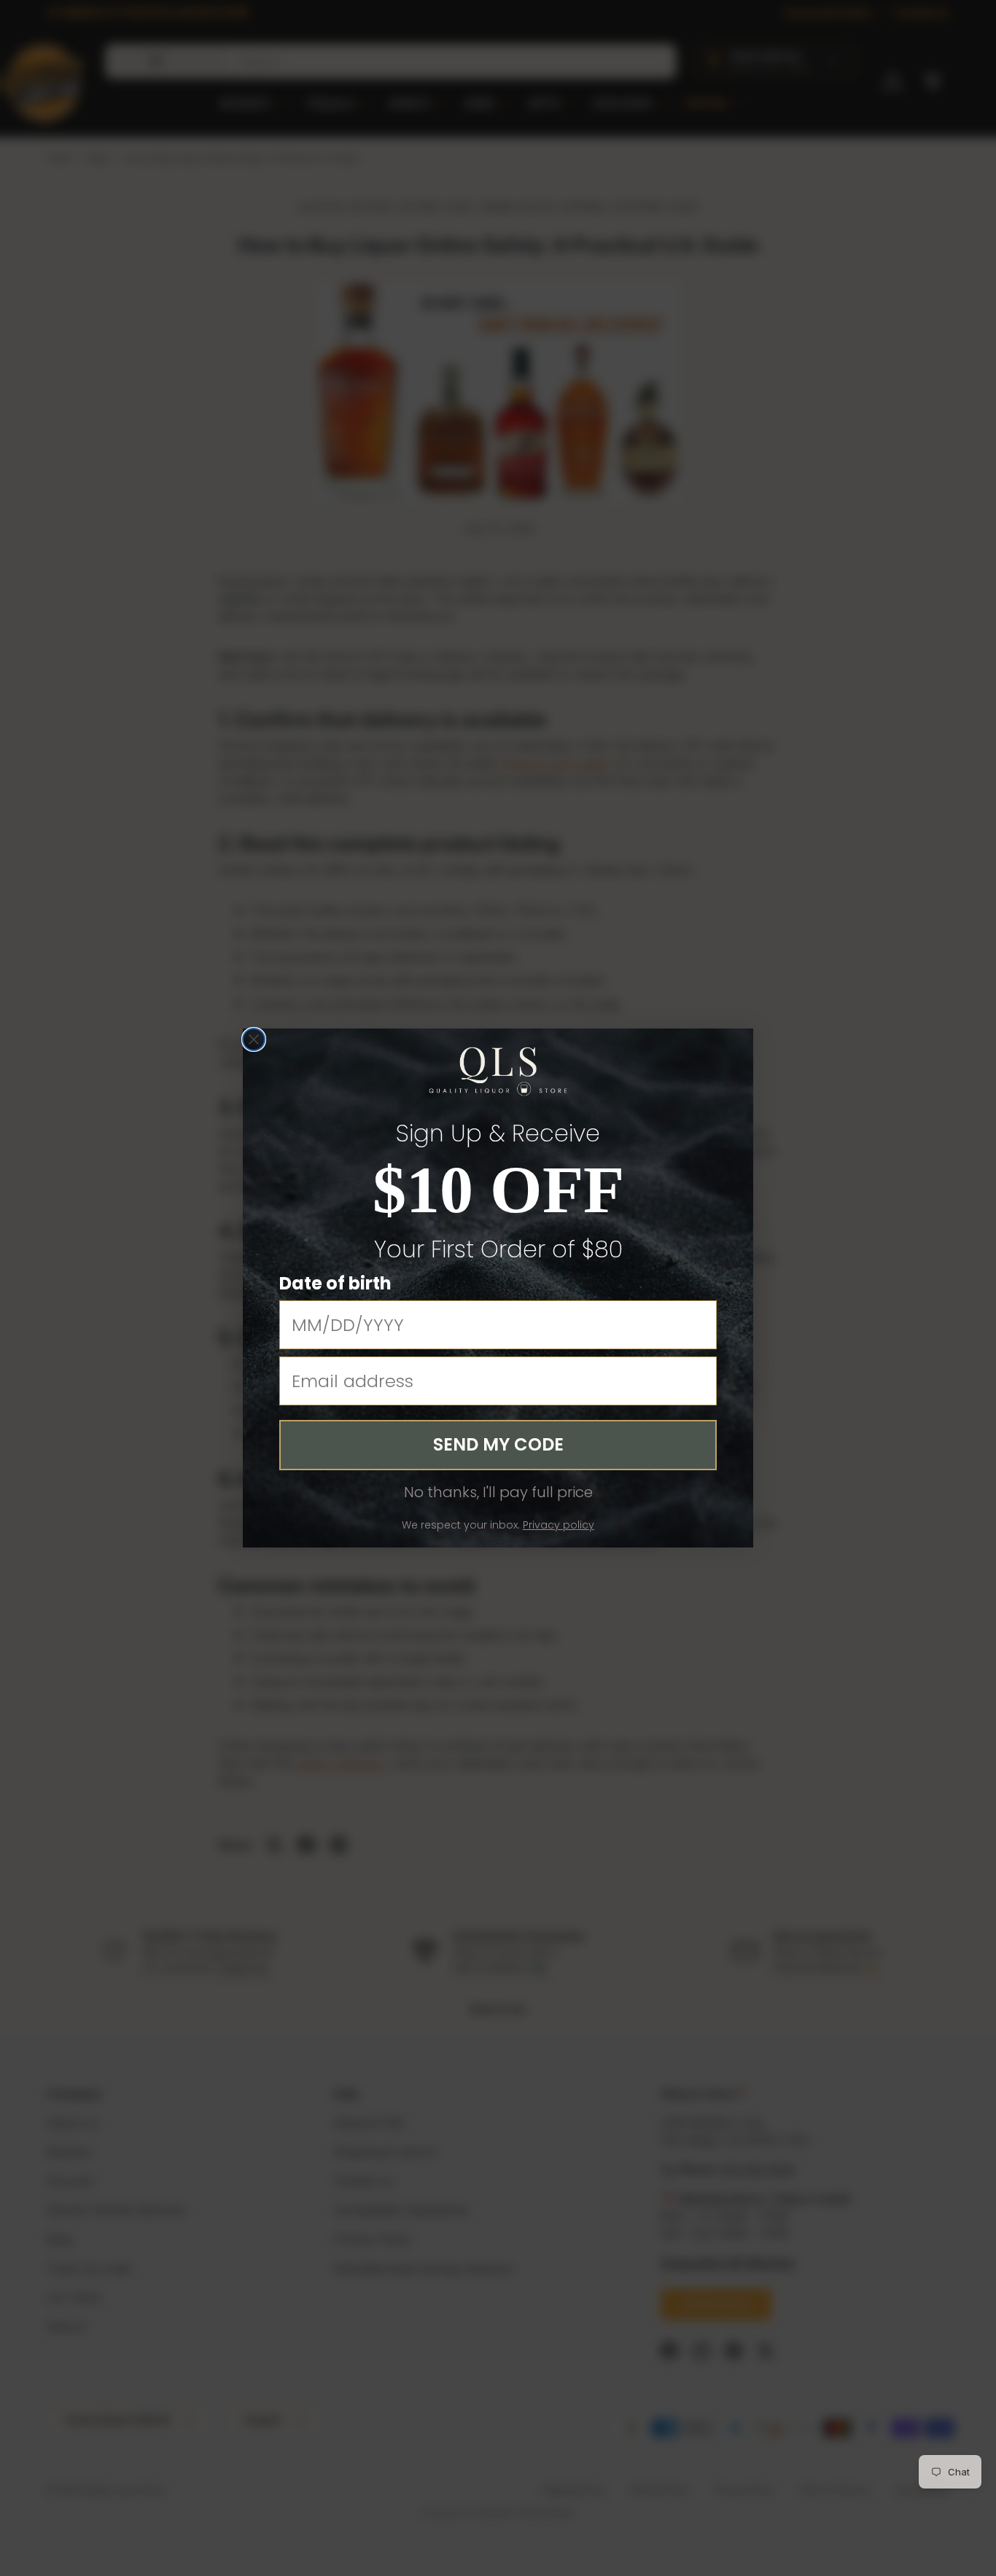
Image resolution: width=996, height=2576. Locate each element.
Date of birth (335, 1283)
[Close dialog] (254, 1039)
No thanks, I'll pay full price (498, 1492)
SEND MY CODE (498, 1444)
